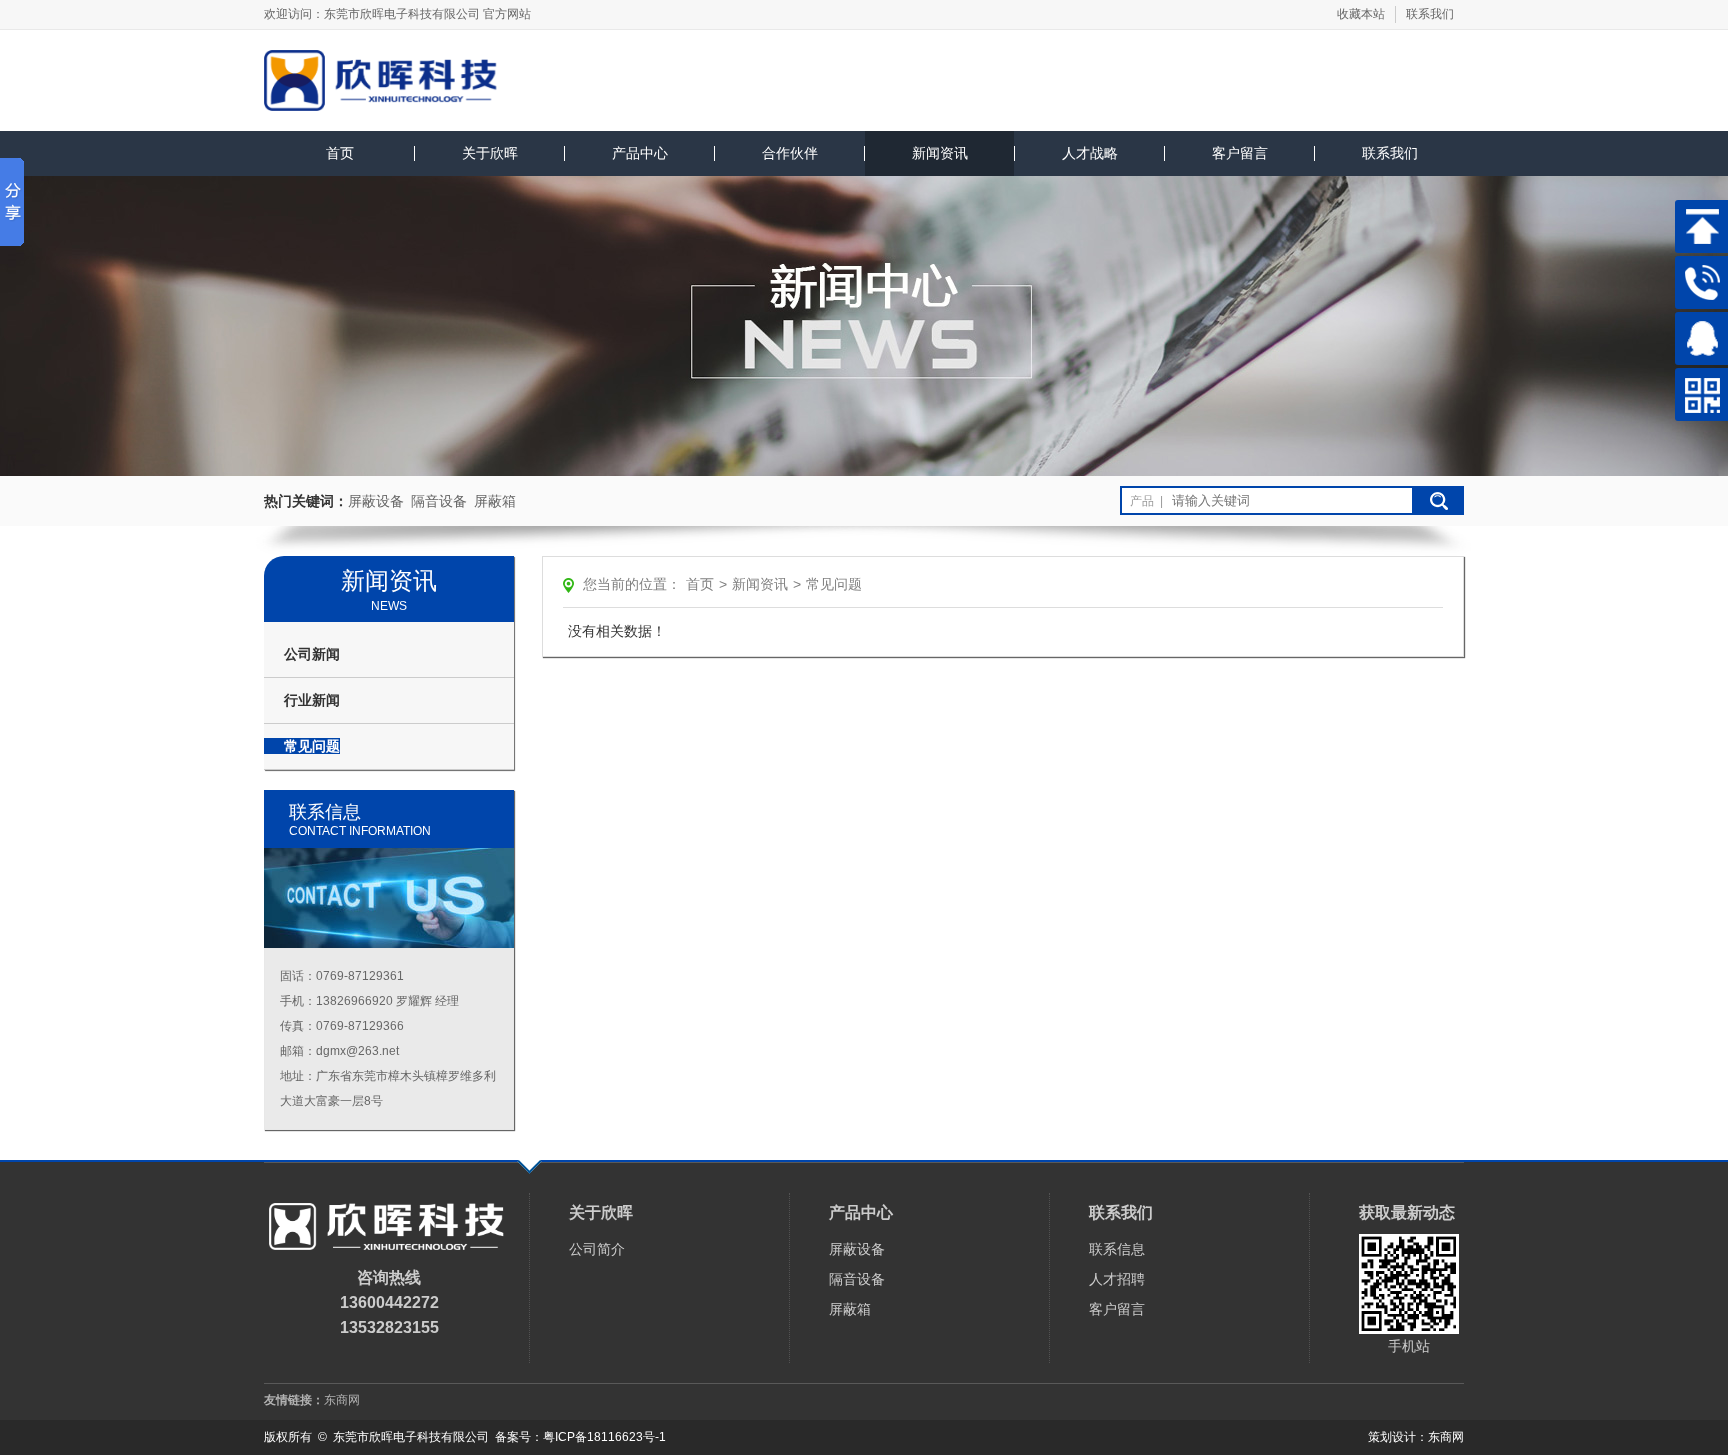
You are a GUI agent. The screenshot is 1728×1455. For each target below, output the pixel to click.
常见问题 (312, 746)
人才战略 (1090, 153)
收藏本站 (1361, 14)
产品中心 (640, 153)
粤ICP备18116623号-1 (604, 1437)
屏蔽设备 (376, 501)
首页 (340, 153)
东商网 (342, 1400)
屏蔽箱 (495, 501)
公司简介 (597, 1249)
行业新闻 (312, 700)
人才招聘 (1117, 1279)
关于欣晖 (490, 153)
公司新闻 (312, 654)
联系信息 (1117, 1249)
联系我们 (1430, 14)
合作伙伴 (790, 153)
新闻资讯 (940, 153)
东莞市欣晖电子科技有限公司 (402, 14)
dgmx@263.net (357, 1051)
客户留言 (1240, 153)
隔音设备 (439, 501)
